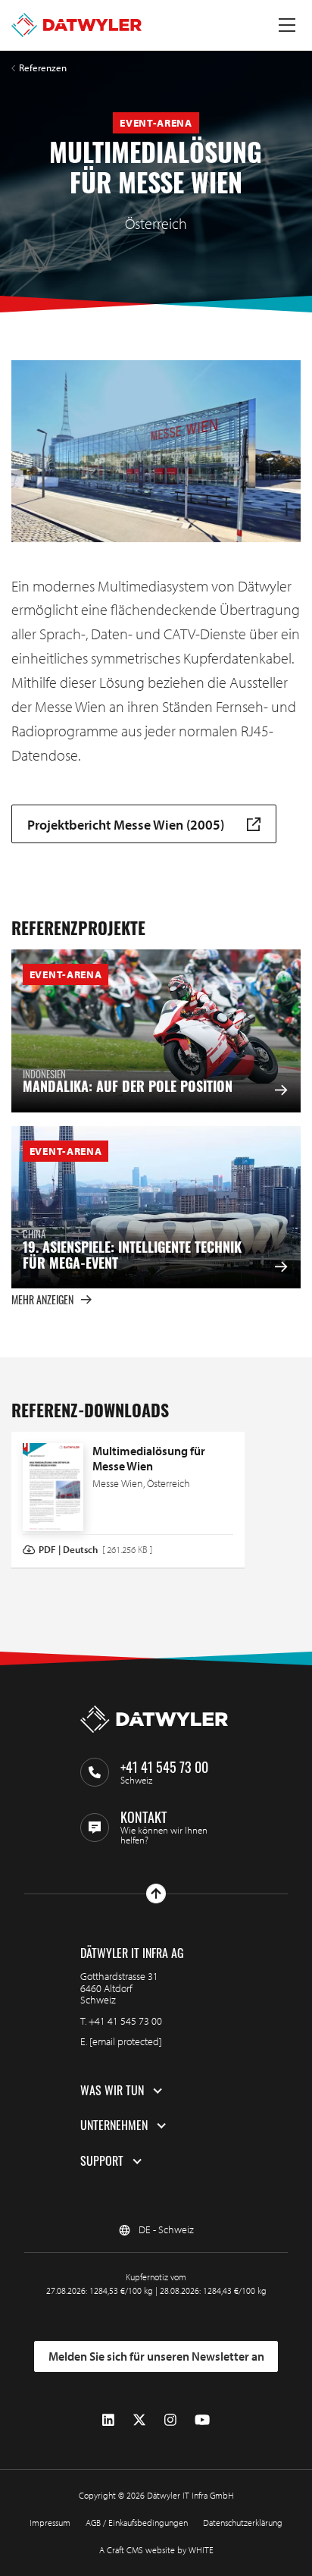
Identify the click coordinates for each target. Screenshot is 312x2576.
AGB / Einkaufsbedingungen (137, 2523)
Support (102, 2161)
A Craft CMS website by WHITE (156, 2550)
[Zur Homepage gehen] (76, 25)
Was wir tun (112, 2091)
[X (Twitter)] (139, 2420)
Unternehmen (114, 2126)
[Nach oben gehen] (156, 1894)
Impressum (50, 2523)
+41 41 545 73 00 (125, 2021)
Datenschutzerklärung (243, 2523)
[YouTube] (202, 2420)
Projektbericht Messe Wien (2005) (126, 824)
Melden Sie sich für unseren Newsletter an (156, 2356)
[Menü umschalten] (287, 25)
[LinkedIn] (108, 2420)
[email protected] (126, 2041)
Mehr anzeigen (42, 1299)
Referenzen (43, 68)
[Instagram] (170, 2420)
